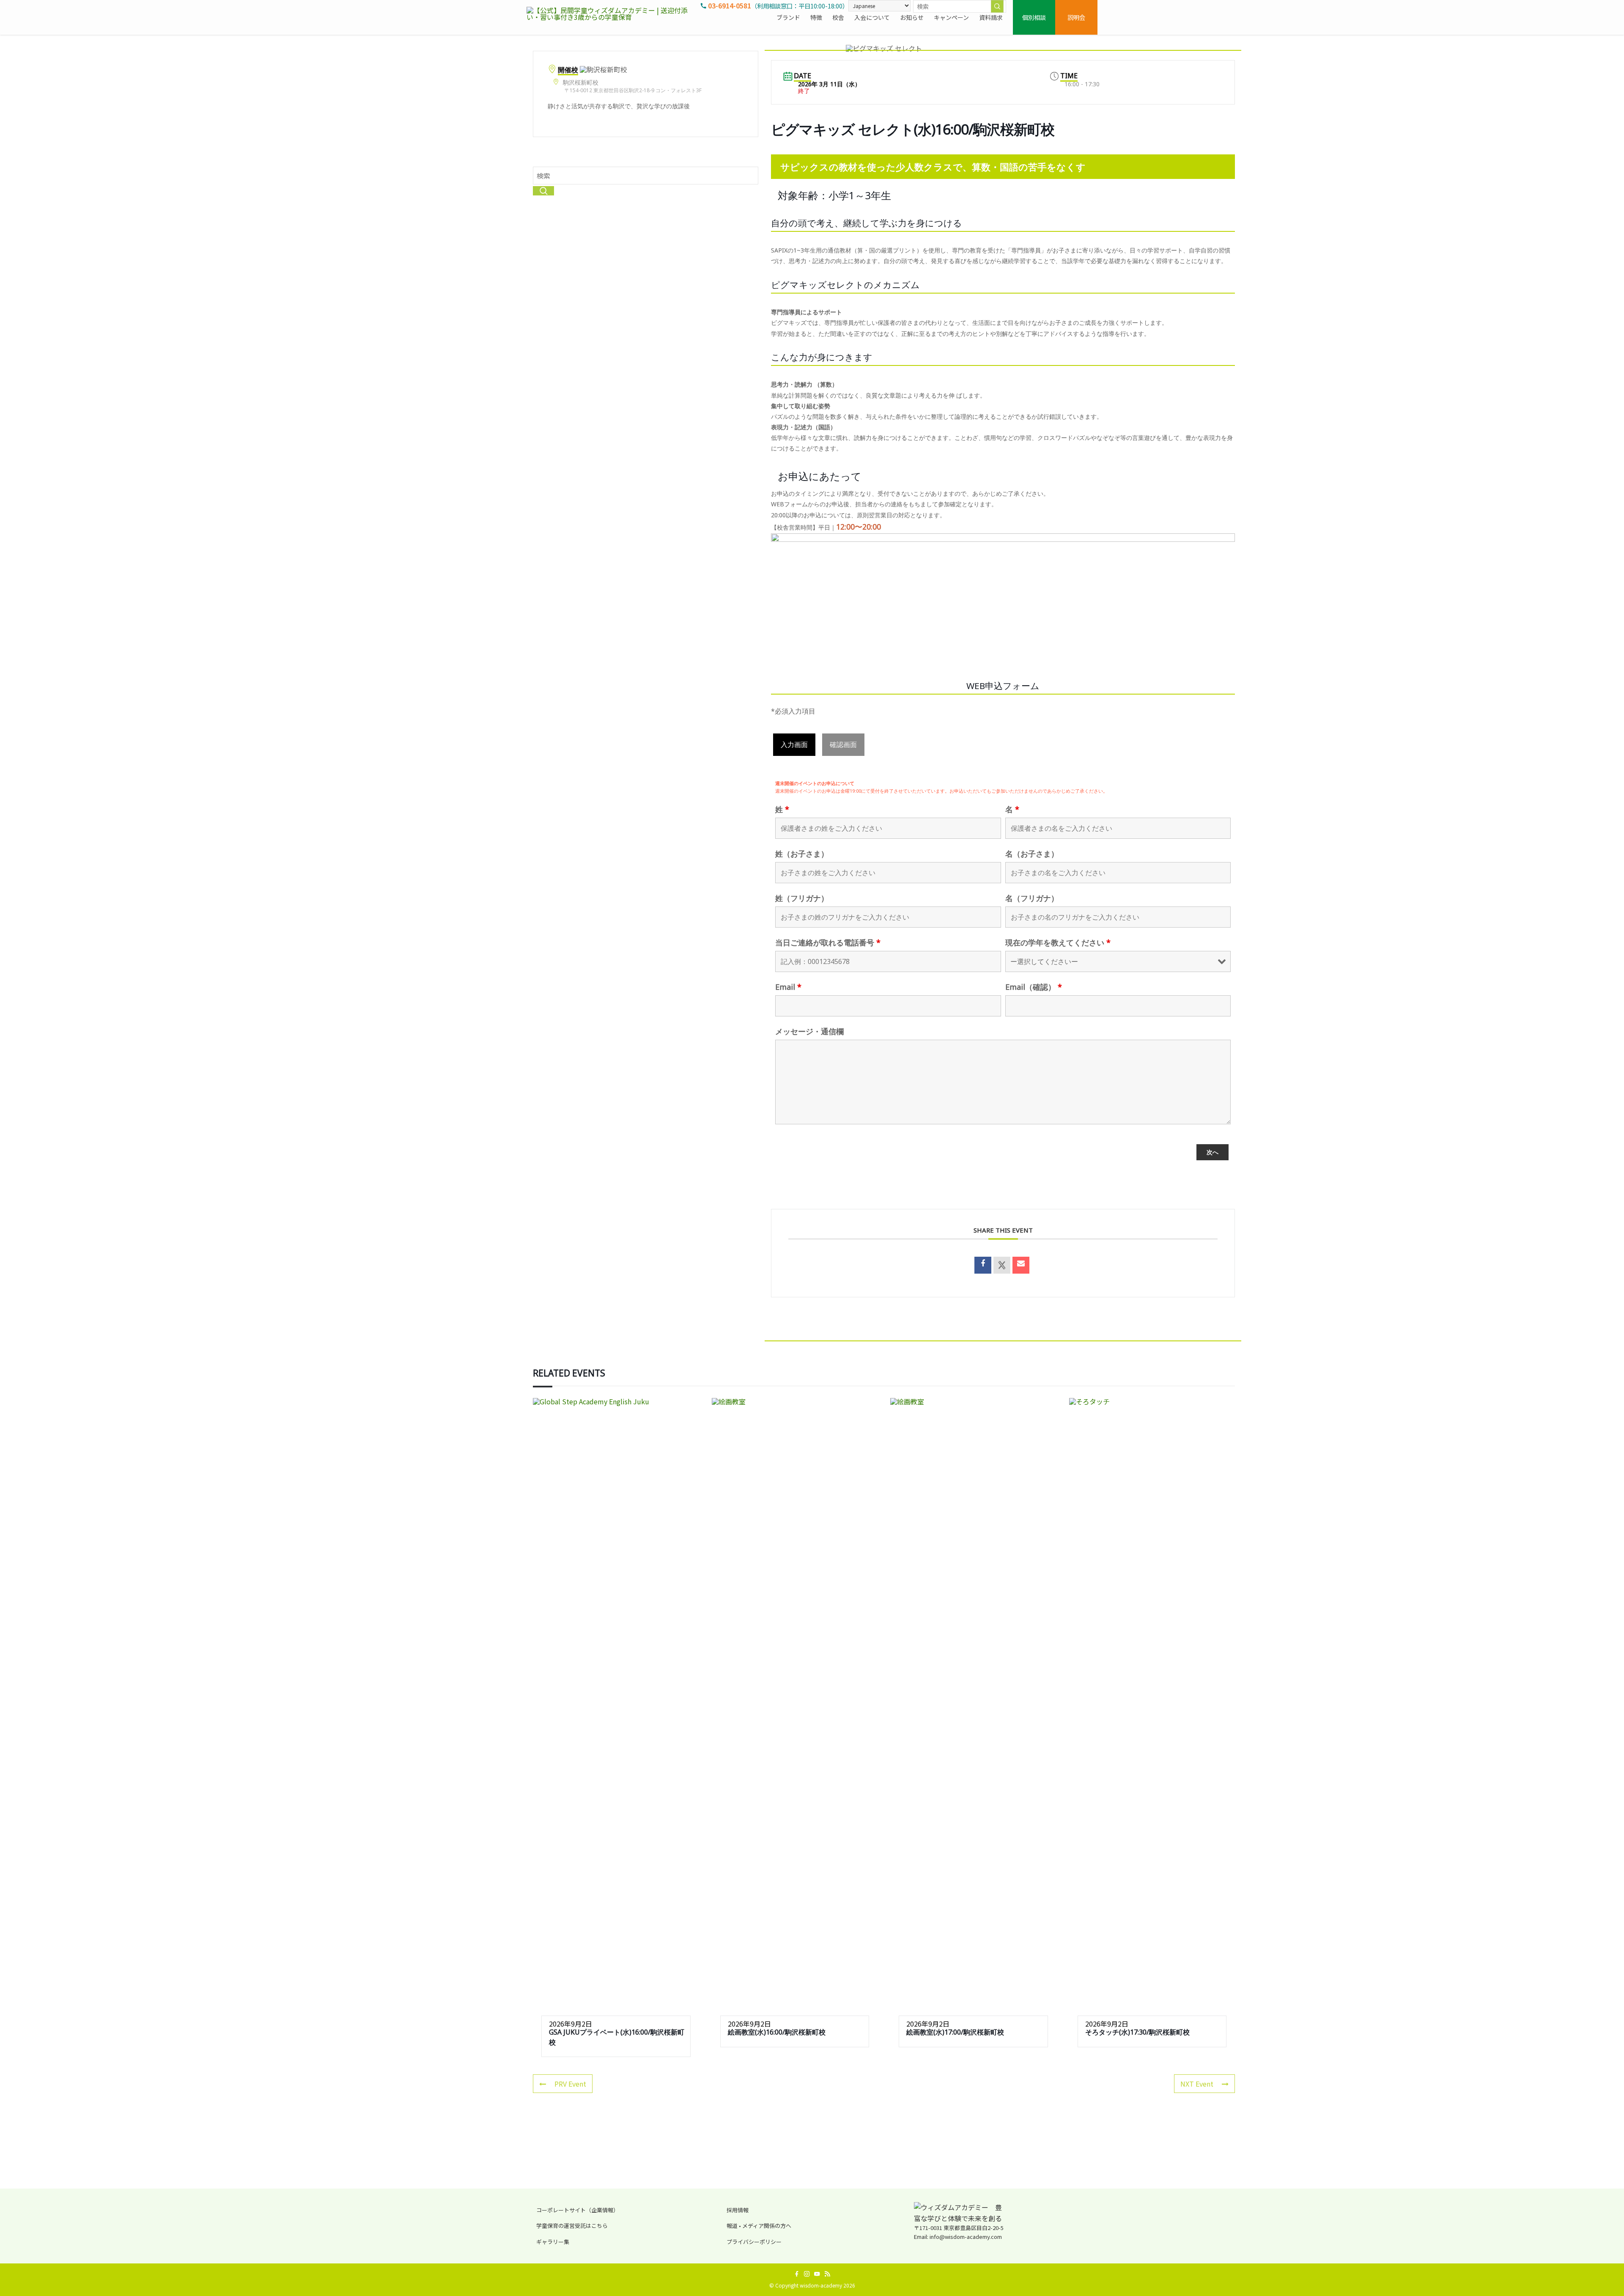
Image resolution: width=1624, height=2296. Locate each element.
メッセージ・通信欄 (809, 1031)
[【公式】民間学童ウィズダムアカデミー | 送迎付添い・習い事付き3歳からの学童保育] (611, 17)
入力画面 (794, 744)
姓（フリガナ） (802, 898)
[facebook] (797, 2274)
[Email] (1021, 1265)
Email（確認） (1034, 987)
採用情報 (738, 2210)
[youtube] (817, 2274)
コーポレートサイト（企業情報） (577, 2210)
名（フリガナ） (1032, 898)
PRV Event (570, 2084)
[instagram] (807, 2274)
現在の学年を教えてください (1058, 942)
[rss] (827, 2274)
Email (788, 987)
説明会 (1076, 17)
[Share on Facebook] (983, 1265)
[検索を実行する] (997, 6)
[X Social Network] (1002, 1265)
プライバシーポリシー (754, 2242)
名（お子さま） (1032, 854)
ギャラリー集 (553, 2242)
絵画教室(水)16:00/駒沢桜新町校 (777, 2032)
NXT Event (1197, 2084)
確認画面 (843, 744)
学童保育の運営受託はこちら (572, 2226)
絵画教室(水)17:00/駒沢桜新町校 (955, 2032)
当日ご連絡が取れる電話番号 (828, 942)
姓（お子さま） (802, 854)
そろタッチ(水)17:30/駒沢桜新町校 (1137, 2032)
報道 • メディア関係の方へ (759, 2226)
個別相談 (1034, 17)
